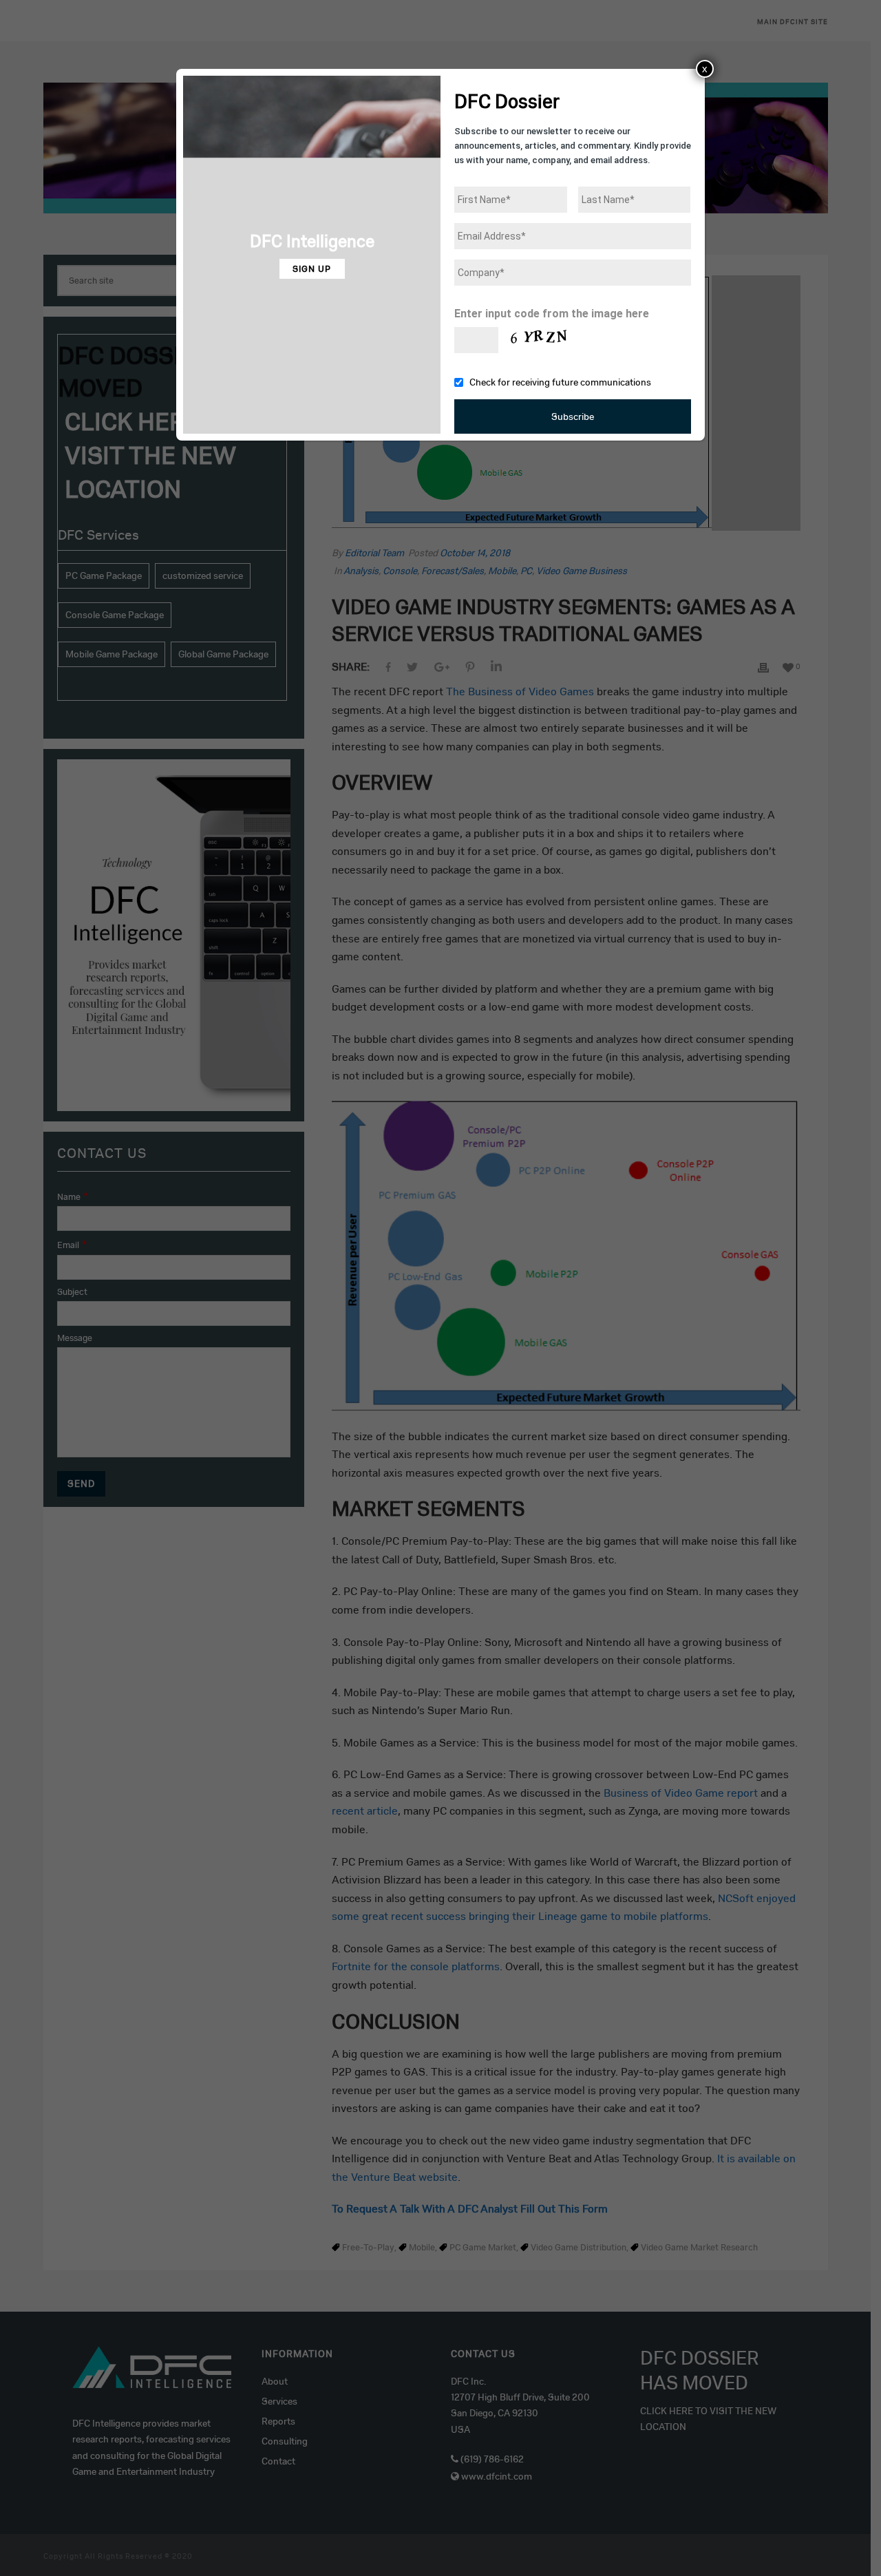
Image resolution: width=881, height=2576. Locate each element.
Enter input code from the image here (552, 314)
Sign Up (312, 269)
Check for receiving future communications (560, 382)
